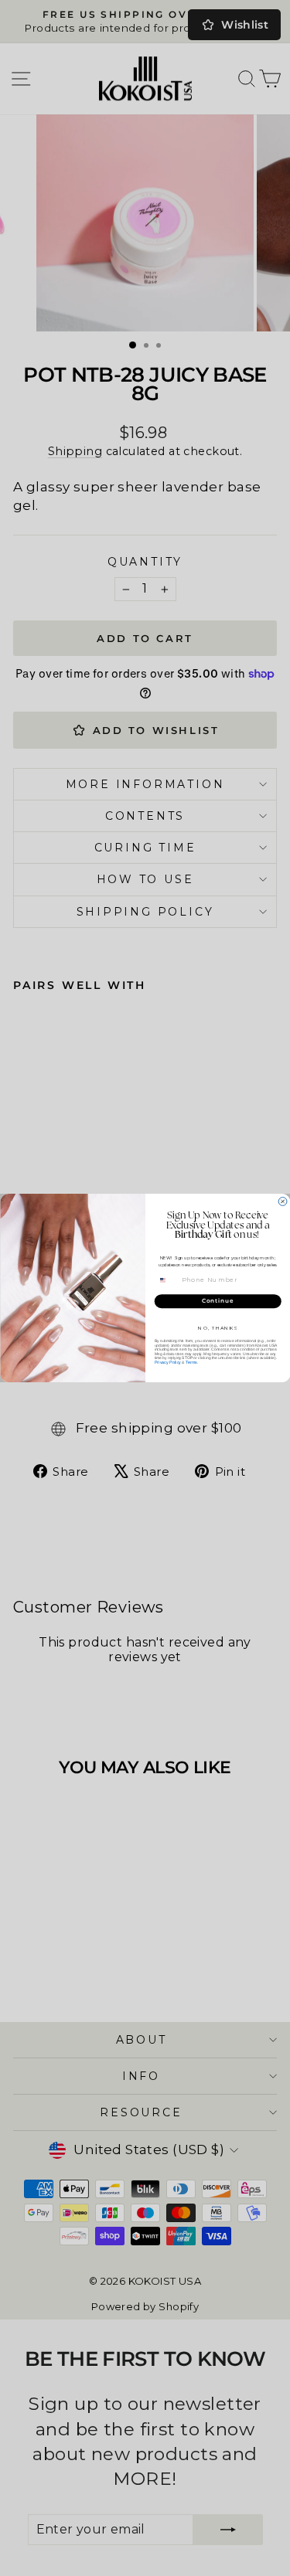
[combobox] (167, 1280)
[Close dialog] (283, 1202)
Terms (191, 1362)
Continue (217, 1302)
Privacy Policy (167, 1362)
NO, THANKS (218, 1328)
